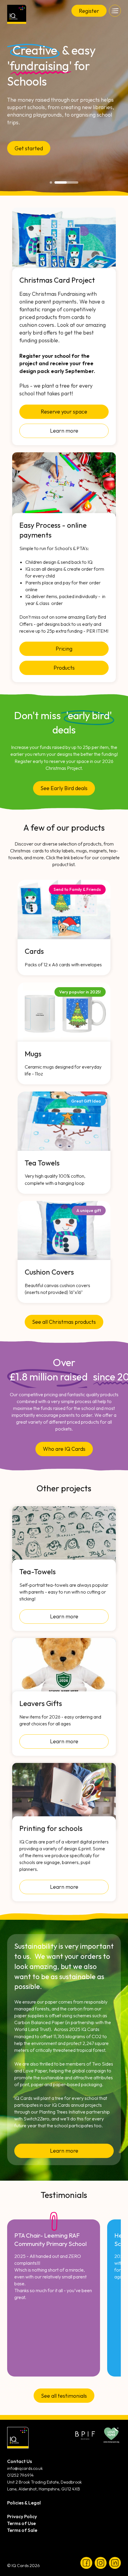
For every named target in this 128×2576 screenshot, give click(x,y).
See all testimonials (64, 2396)
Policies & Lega (23, 2503)
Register (89, 11)
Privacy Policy (22, 2516)
